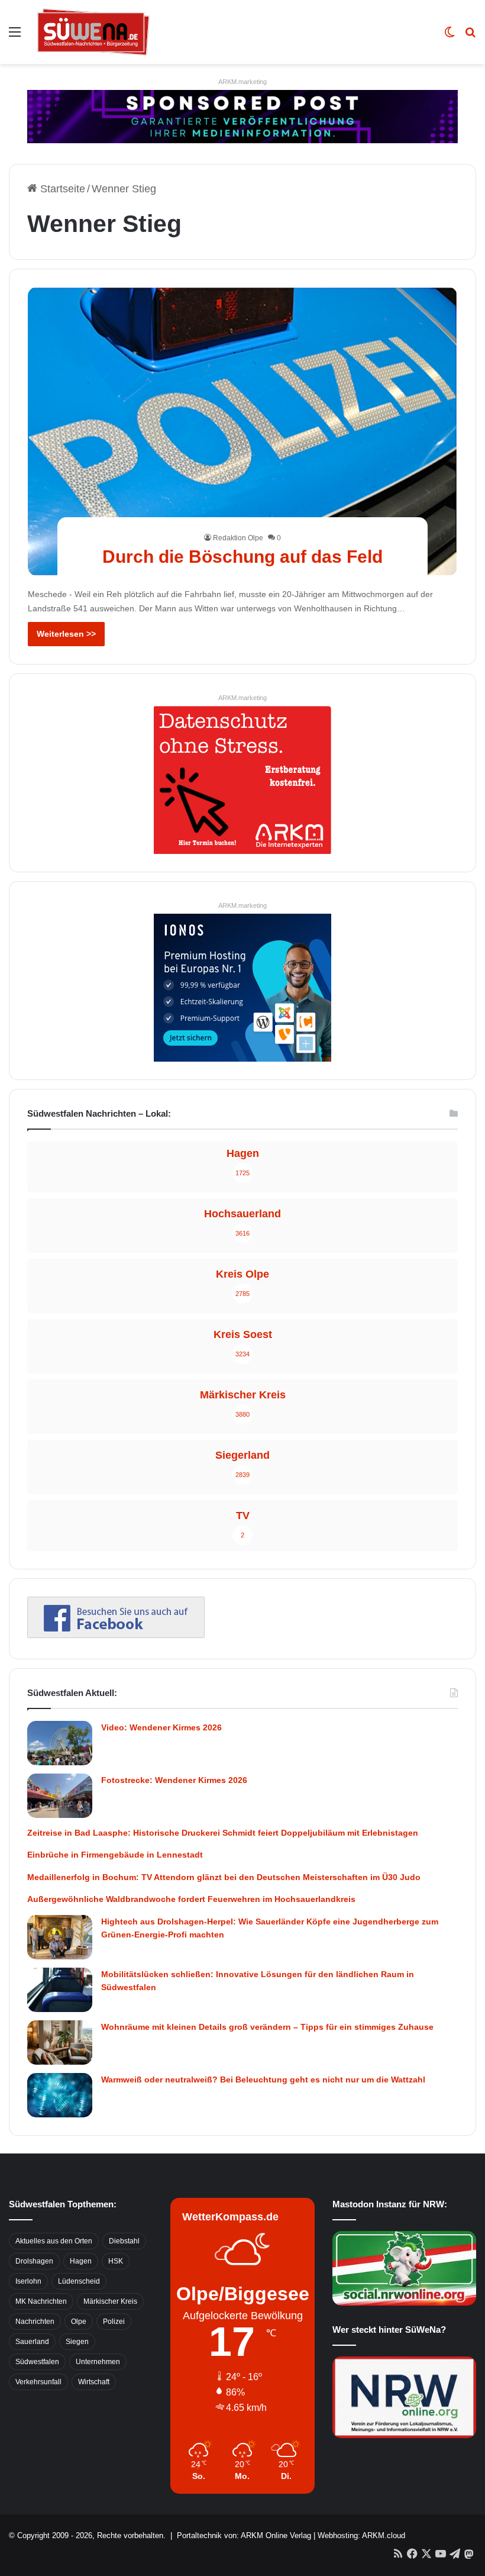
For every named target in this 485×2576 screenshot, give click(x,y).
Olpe (79, 2322)
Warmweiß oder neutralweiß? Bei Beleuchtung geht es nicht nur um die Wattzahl (263, 2080)
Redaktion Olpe (238, 538)
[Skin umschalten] (450, 36)
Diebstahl (124, 2241)
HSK (116, 2261)
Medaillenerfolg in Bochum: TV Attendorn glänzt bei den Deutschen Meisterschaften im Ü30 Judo (224, 1877)
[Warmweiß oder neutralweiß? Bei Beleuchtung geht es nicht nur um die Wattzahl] (60, 2095)
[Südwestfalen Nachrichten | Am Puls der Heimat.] (93, 32)
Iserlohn (28, 2281)
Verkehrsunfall (38, 2382)
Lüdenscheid (79, 2281)
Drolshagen (34, 2261)
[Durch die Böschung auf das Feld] (243, 431)
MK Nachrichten (41, 2301)
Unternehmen (98, 2362)
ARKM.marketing (242, 82)
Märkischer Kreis (110, 2301)
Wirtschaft (94, 2382)
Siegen (77, 2342)
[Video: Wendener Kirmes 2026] (60, 1743)
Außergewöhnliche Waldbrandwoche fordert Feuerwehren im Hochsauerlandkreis (191, 1899)
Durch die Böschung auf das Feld (242, 557)
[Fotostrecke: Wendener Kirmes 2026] (60, 1796)
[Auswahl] (15, 36)
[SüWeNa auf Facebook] (116, 1634)
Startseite (61, 189)
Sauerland (32, 2342)
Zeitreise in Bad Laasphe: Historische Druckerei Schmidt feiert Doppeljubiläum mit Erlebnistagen (223, 1833)
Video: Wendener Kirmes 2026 (161, 1727)
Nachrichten (35, 2322)
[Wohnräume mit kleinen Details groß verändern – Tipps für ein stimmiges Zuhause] (60, 2043)
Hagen (81, 2261)
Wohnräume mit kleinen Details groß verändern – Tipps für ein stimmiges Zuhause (267, 2027)
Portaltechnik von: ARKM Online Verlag (244, 2535)
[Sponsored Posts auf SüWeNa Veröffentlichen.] (242, 116)
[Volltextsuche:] (470, 36)
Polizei (114, 2322)
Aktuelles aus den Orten (54, 2241)
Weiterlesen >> (66, 634)
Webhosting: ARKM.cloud (361, 2535)
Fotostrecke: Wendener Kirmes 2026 (174, 1780)
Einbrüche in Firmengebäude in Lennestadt (115, 1855)
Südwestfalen (37, 2362)
